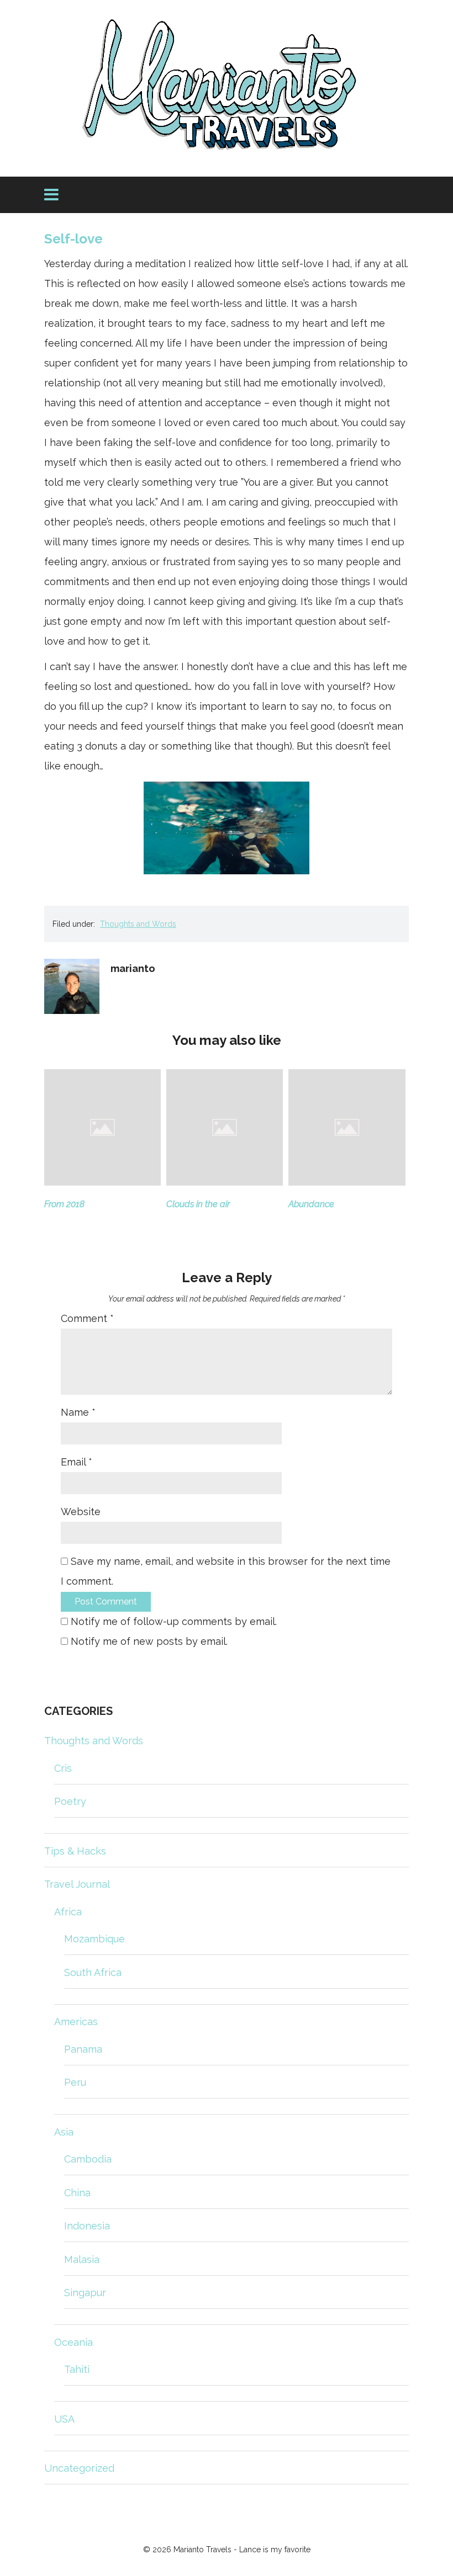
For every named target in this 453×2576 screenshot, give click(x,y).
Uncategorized (79, 2468)
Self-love (73, 239)
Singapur (85, 2293)
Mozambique (94, 1939)
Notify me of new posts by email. (149, 1641)
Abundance (311, 1204)
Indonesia (87, 2226)
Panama (83, 2049)
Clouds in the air (198, 1204)
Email (77, 1462)
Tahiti (77, 2369)
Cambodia (88, 2159)
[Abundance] (347, 1182)
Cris (63, 1768)
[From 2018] (102, 1182)
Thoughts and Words (138, 924)
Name (78, 1412)
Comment (87, 1318)
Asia (64, 2132)
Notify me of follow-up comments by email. (174, 1621)
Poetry (70, 1801)
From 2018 (64, 1204)
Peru (75, 2082)
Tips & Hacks (75, 1851)
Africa (68, 1912)
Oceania (73, 2342)
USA (64, 2419)
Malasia (82, 2259)
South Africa (93, 1972)
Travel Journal (77, 1884)
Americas (76, 2022)
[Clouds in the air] (225, 1182)
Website (81, 1512)
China (77, 2193)
